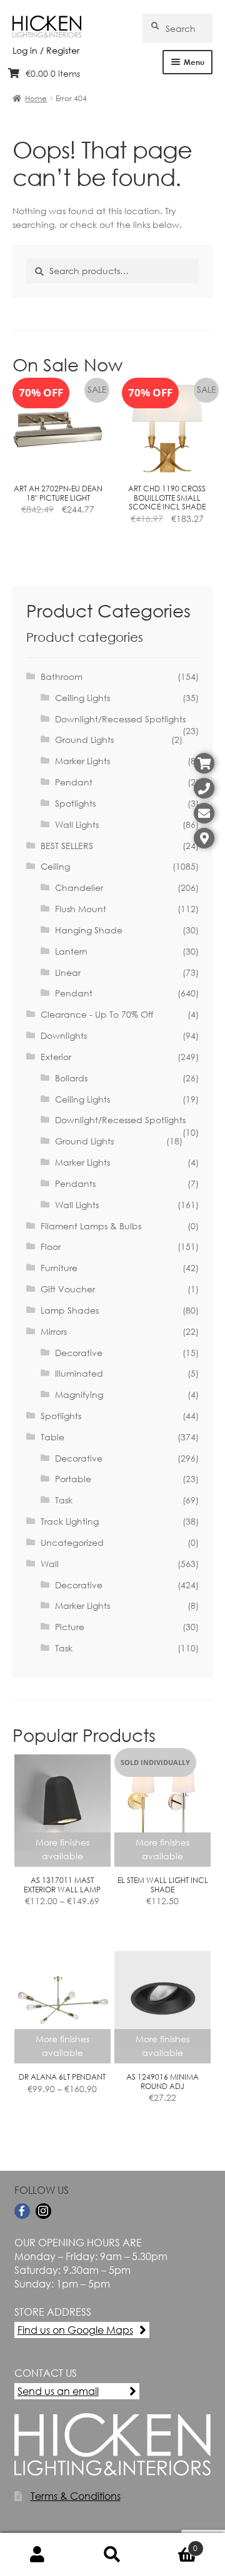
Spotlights (75, 803)
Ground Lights (84, 740)
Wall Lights (77, 824)
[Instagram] (43, 2211)
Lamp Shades (70, 1310)
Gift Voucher (68, 1289)
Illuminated (79, 1373)
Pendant (74, 782)
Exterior (56, 1057)
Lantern (71, 951)
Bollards (71, 1078)
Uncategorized (72, 1542)
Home (36, 98)
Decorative (79, 1353)
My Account (37, 2555)
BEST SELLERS (67, 846)
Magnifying (79, 1394)
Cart (174, 2544)
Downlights (64, 1035)
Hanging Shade (89, 930)
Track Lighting (70, 1521)
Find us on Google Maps (75, 2330)
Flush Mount (81, 909)
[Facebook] (22, 2211)
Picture (70, 1627)
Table (52, 1437)
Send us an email (58, 2391)
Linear (68, 972)
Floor (51, 1246)
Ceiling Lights (82, 698)
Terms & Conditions (76, 2496)
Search (112, 2555)
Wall (50, 1564)
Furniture (59, 1268)
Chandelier (79, 887)
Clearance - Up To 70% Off (97, 1014)
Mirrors (54, 1331)
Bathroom (62, 676)
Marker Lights (82, 761)
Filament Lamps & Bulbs (91, 1226)
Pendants (75, 1183)
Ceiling (55, 866)
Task (64, 1500)
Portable (73, 1479)
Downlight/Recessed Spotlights (120, 719)
